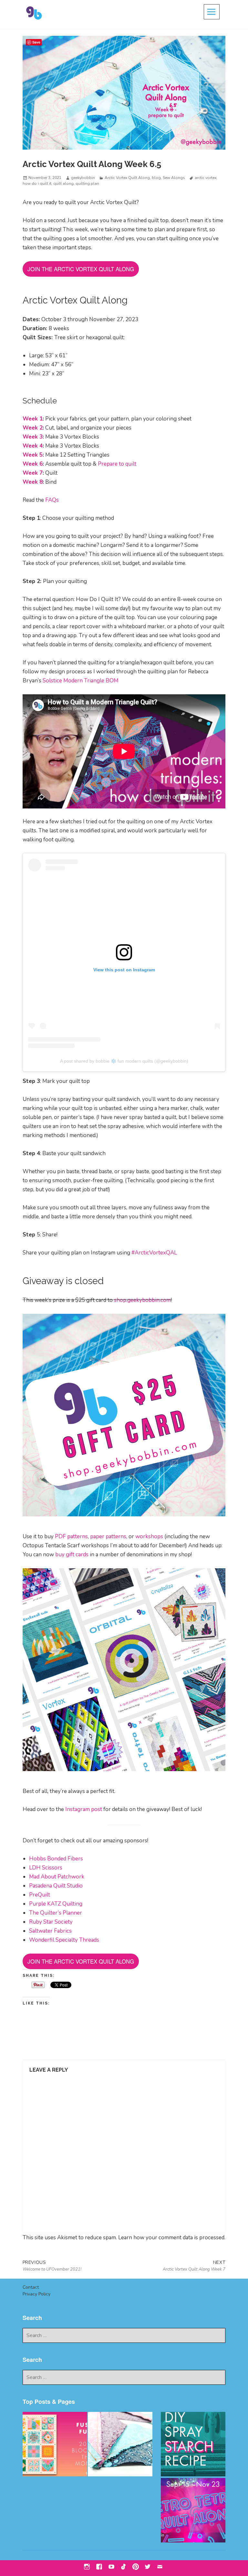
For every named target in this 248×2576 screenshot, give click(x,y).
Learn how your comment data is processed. (172, 2238)
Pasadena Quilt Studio (56, 1886)
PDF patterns (71, 1536)
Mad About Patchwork (57, 1877)
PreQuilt (40, 1895)
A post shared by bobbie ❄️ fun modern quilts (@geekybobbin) (124, 1061)
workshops (149, 1536)
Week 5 (33, 455)
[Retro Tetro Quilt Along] (193, 2510)
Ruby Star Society (51, 1922)
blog (156, 178)
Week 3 (33, 437)
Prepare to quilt (117, 464)
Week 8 (33, 482)
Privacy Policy (36, 2294)
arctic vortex (206, 178)
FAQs (52, 500)
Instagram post (84, 1809)
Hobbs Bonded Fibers (56, 1859)
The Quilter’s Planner (56, 1913)
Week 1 (33, 419)
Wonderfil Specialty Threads (64, 1940)
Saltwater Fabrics (50, 1931)
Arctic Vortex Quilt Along (127, 178)
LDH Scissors (46, 1868)
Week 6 (33, 464)
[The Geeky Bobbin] (55, 2444)
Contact (31, 2287)
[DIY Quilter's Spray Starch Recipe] (193, 2444)
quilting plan (87, 183)
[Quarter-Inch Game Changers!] (120, 2444)
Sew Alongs (174, 178)
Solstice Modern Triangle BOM (81, 681)
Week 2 (33, 428)
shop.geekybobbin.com (142, 1300)
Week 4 (33, 446)
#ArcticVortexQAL (154, 1253)
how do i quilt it (37, 183)
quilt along (63, 183)
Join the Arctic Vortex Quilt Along (81, 269)
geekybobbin (83, 178)
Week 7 (33, 473)
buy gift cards (72, 1555)
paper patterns (108, 1536)
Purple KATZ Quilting (56, 1904)
